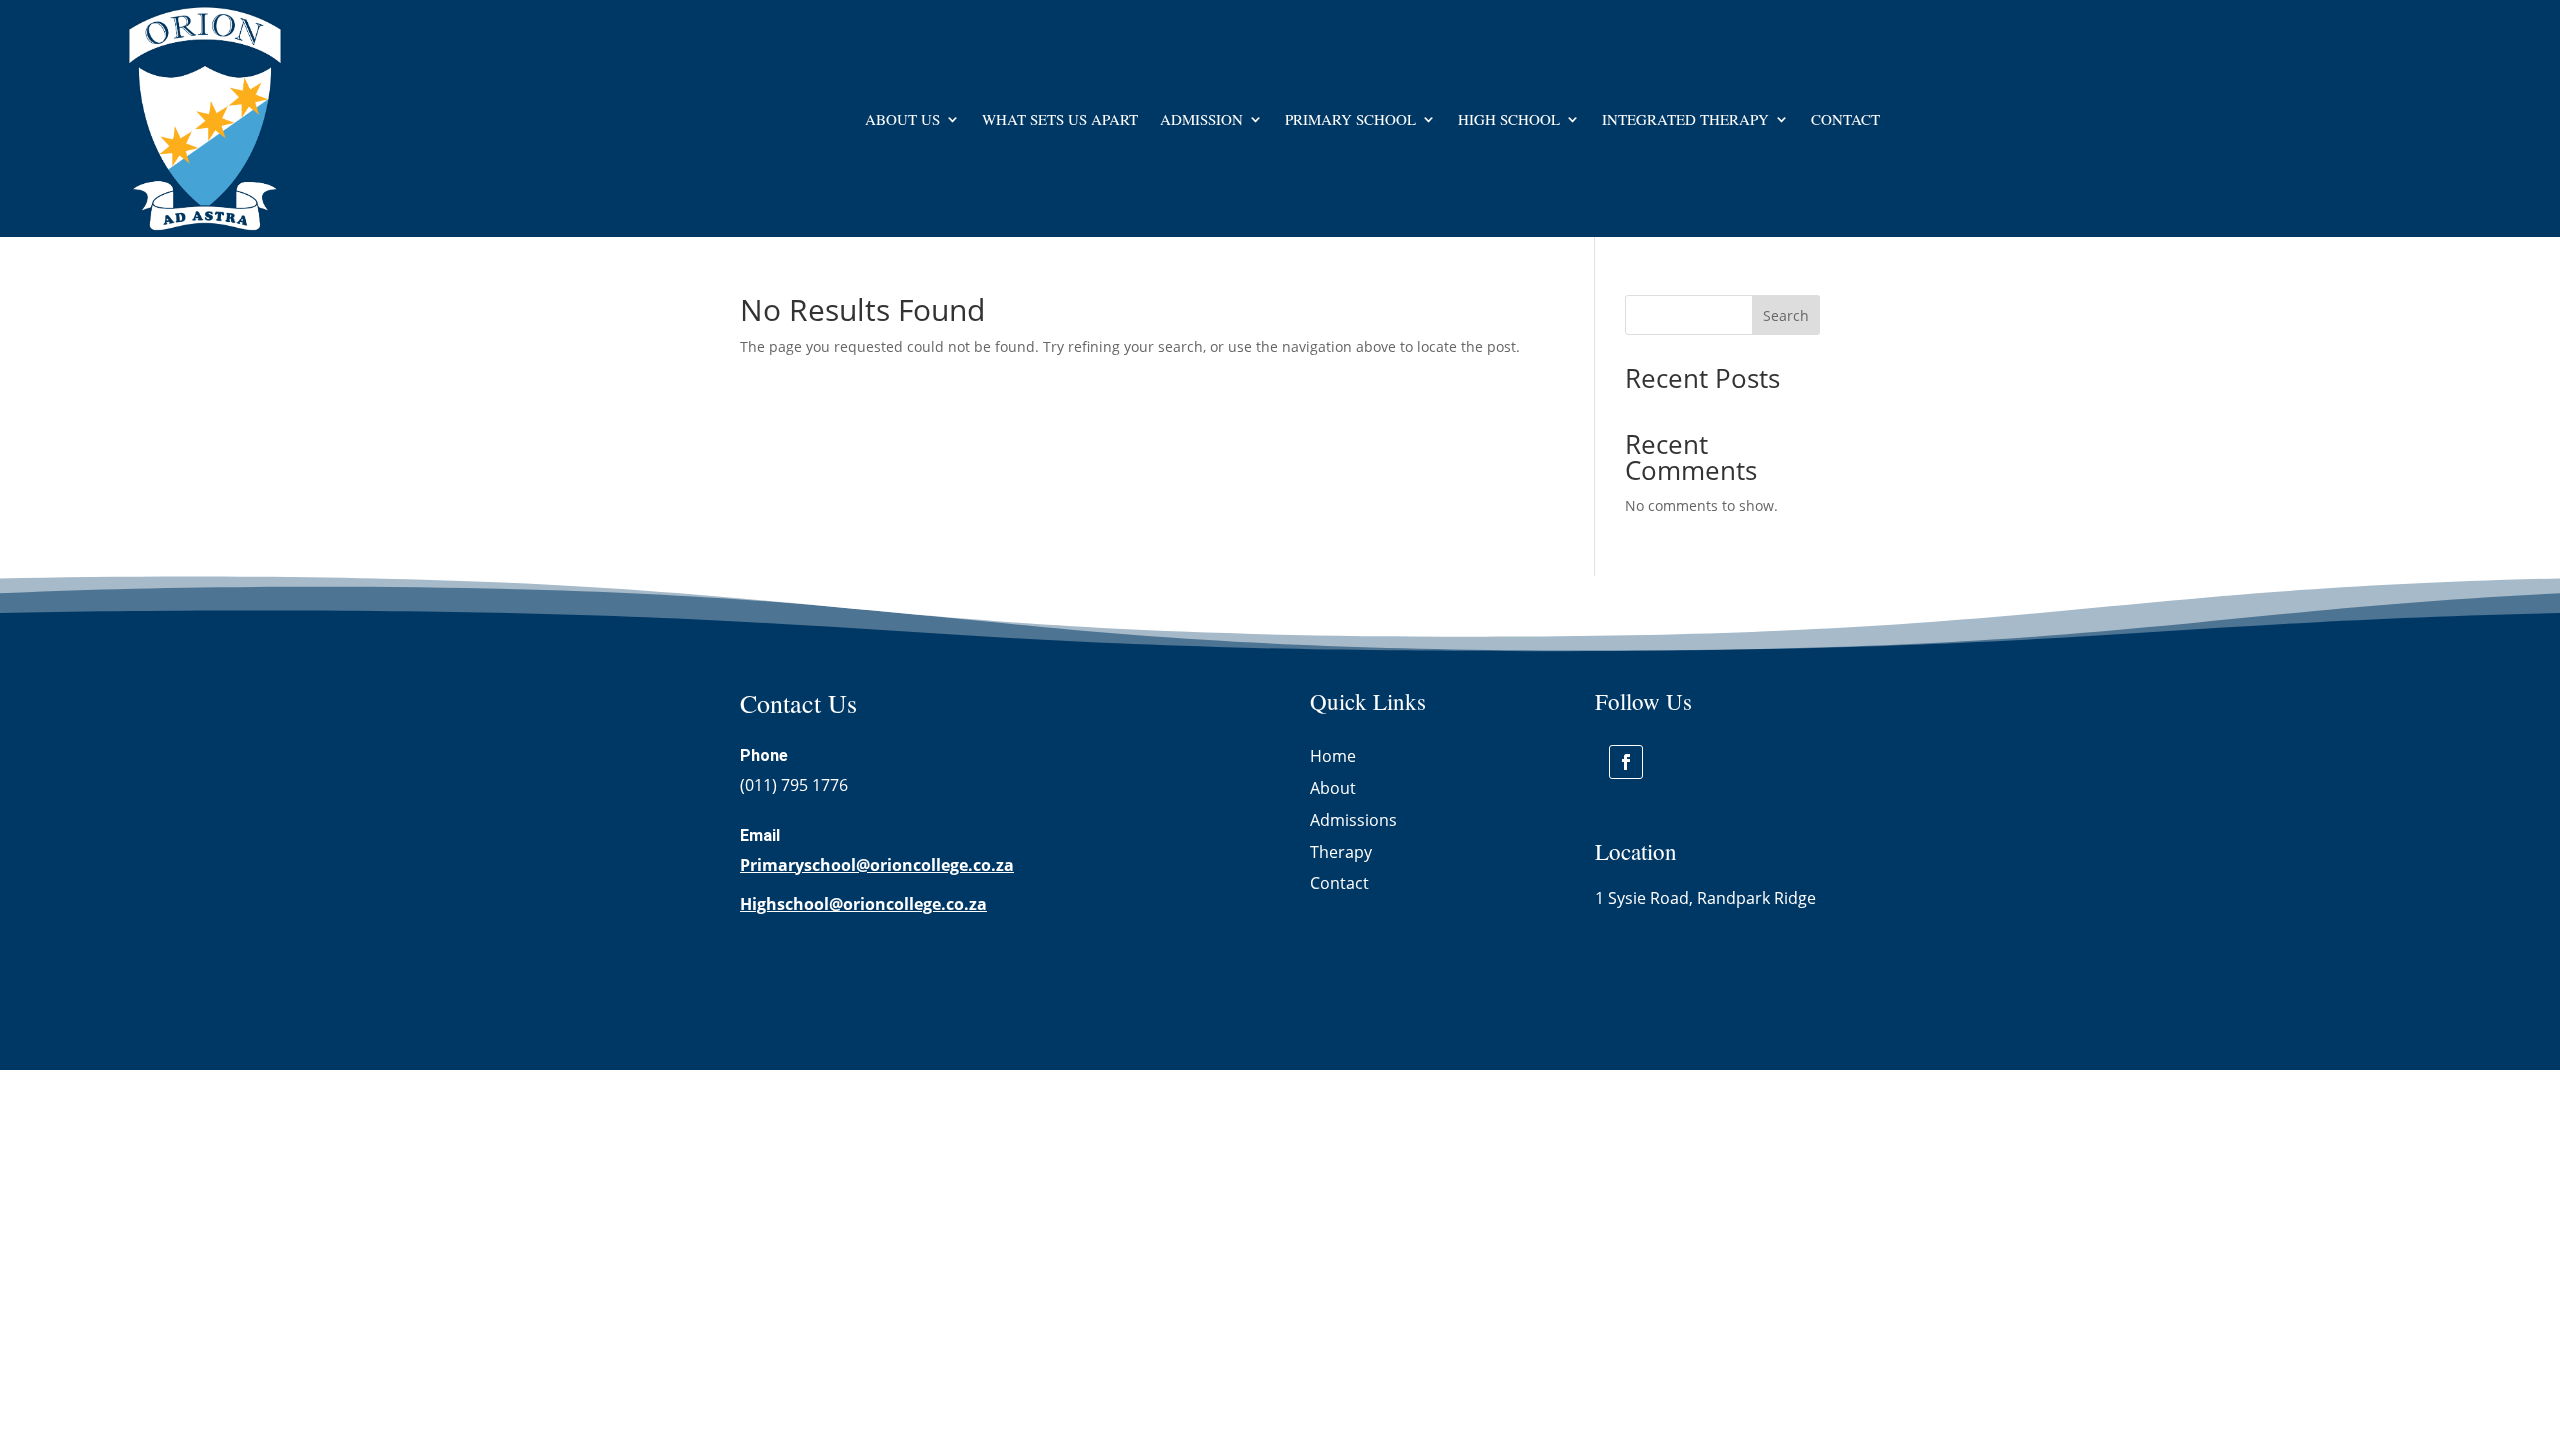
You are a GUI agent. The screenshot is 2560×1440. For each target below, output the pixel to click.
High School (1509, 119)
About (1333, 788)
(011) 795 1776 (794, 785)
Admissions (1353, 820)
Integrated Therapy (1685, 119)
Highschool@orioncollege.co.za (863, 904)
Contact (1845, 119)
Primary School (1350, 119)
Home (1333, 756)
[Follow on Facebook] (1626, 762)
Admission (1201, 119)
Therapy (1341, 852)
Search (1786, 315)
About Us (902, 119)
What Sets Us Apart (1060, 119)
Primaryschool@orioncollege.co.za (877, 865)
